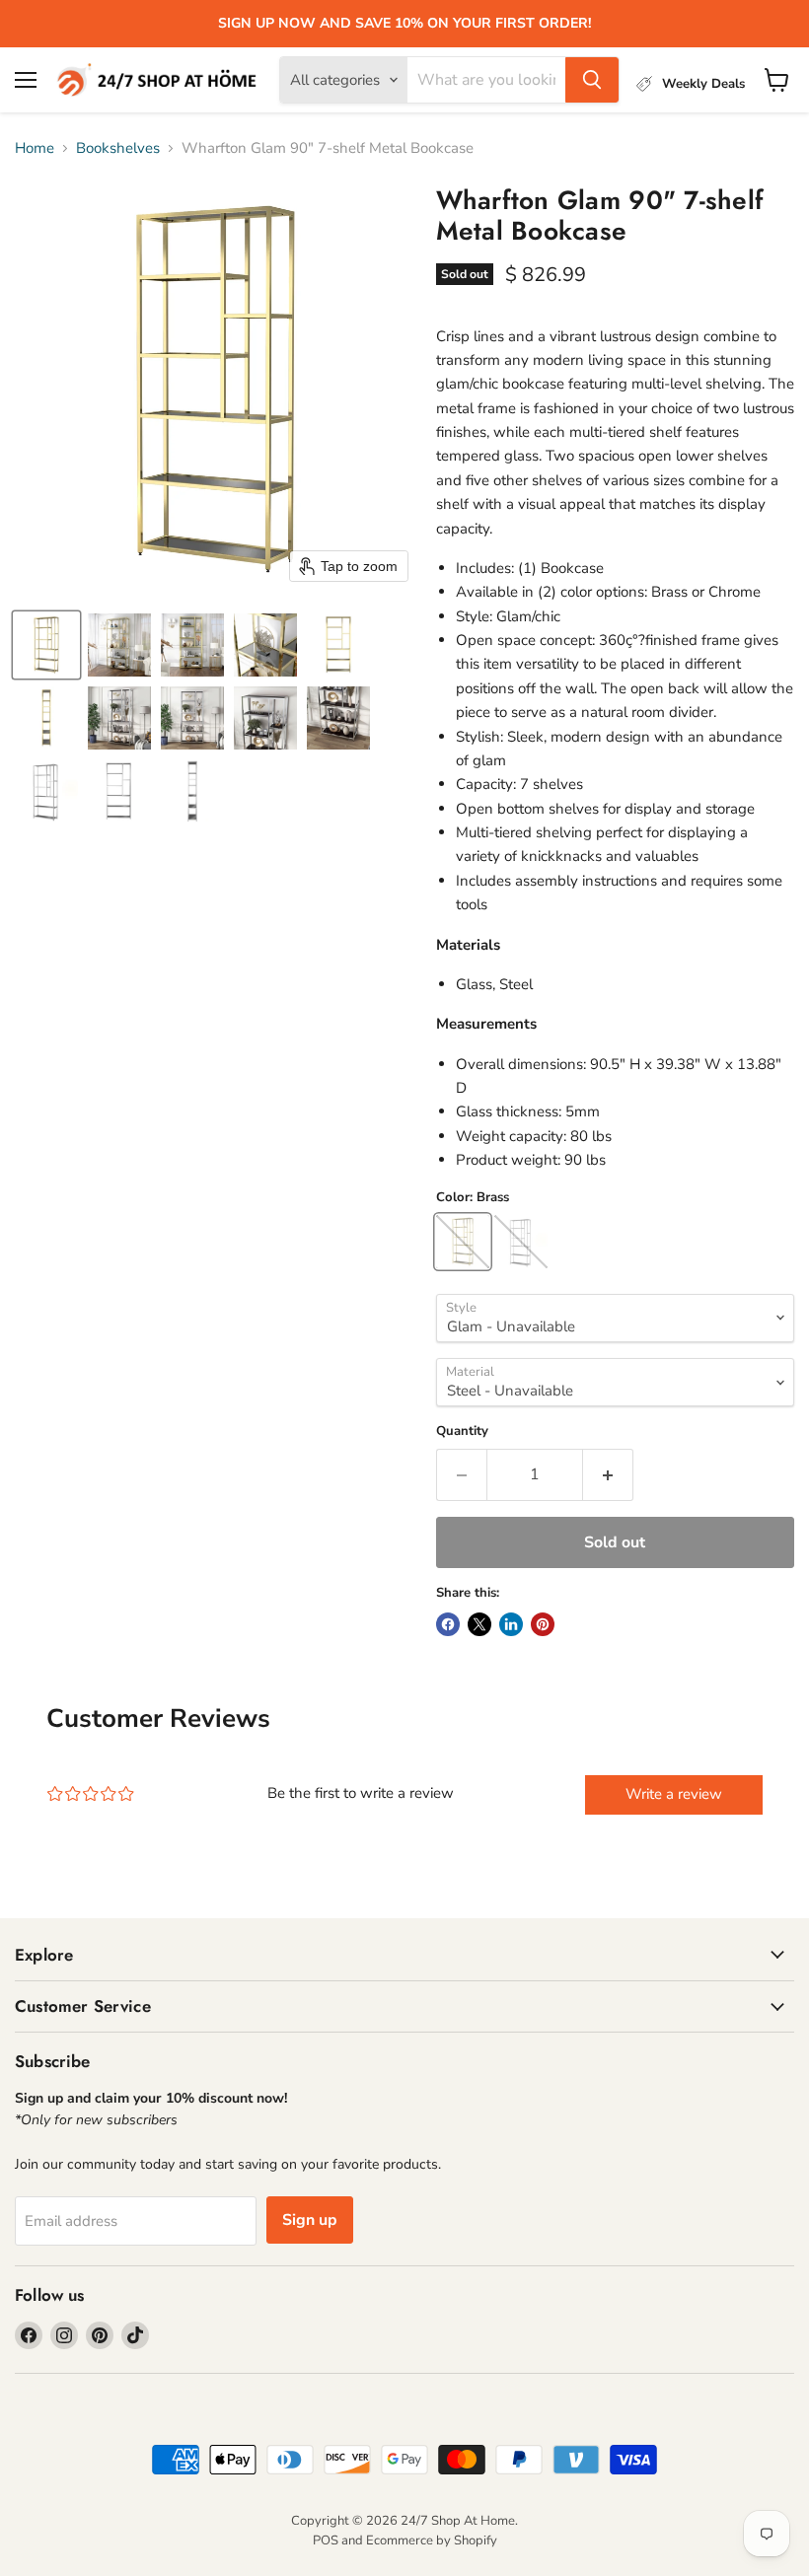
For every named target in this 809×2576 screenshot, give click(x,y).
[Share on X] (479, 1624)
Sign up (310, 2220)
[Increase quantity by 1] (608, 1474)
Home (35, 148)
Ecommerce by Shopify (432, 2540)
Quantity (462, 1431)
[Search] (592, 80)
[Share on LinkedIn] (511, 1624)
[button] (46, 645)
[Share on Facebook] (448, 1624)
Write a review (674, 1794)
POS (326, 2540)
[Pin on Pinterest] (543, 1624)
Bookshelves (118, 148)
